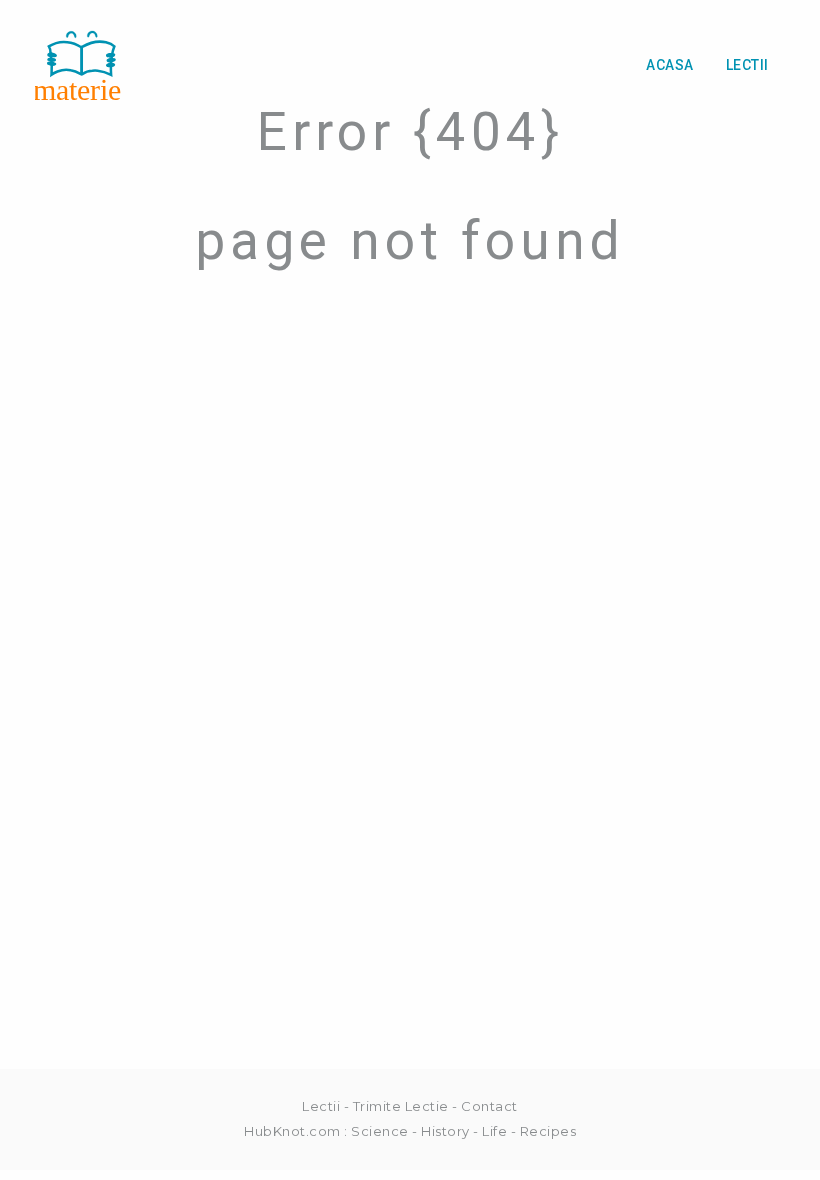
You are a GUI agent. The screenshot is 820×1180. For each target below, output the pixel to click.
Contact (489, 1106)
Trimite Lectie (401, 1106)
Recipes (548, 1131)
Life (494, 1131)
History (445, 1131)
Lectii (747, 65)
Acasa (670, 65)
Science (380, 1131)
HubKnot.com (292, 1131)
